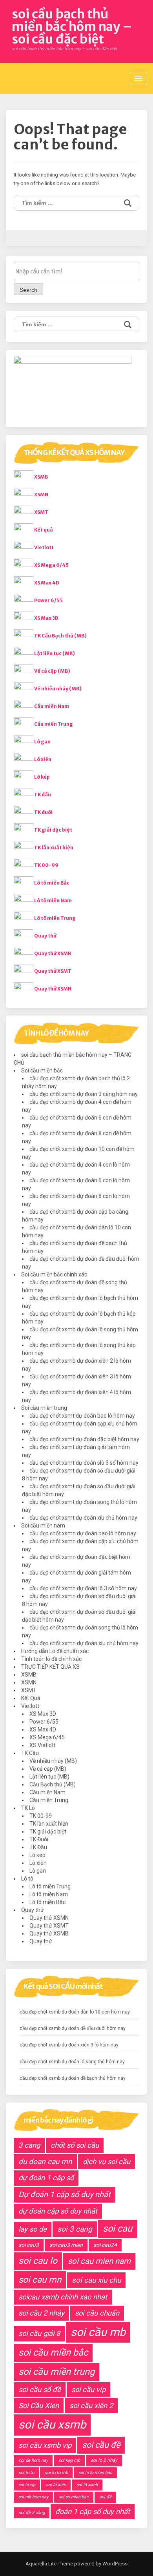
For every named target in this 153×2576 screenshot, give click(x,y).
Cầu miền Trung (54, 724)
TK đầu (43, 795)
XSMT (41, 512)
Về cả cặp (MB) (52, 671)
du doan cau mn (45, 2162)
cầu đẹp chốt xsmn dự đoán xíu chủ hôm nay (84, 1643)
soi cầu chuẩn (97, 2313)
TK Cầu (30, 1753)
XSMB (41, 477)
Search (28, 290)
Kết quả (44, 530)
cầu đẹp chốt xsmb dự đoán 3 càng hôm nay (84, 1094)
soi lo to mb (56, 2473)
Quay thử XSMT (53, 971)
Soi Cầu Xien (39, 2406)
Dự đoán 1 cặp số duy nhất (64, 2195)
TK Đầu (38, 1847)
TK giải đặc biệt (53, 830)
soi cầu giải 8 (39, 2333)
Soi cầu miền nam (43, 1526)
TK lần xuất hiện (54, 847)
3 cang (29, 2145)
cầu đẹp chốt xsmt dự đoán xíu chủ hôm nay (83, 1518)
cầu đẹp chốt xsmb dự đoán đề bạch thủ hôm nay (73, 2078)
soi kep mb (69, 2460)
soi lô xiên (56, 2485)
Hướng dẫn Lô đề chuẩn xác (55, 1651)
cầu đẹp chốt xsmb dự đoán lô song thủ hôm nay (72, 2062)
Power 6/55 (48, 600)
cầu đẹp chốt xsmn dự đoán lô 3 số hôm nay (83, 1588)
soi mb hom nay (33, 2497)
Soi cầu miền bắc (42, 1070)
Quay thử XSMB (53, 953)
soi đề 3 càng (32, 2513)
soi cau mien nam (99, 2261)
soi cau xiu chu (96, 2280)
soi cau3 (29, 2245)
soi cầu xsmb (52, 2425)
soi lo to (26, 2473)
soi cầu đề (101, 2445)
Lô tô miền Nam (53, 900)
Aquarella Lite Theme (49, 2564)
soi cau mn (40, 2279)
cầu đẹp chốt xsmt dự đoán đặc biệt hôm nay (84, 1439)
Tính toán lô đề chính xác (51, 1659)
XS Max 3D (46, 618)
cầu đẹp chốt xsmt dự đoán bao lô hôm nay (82, 1416)
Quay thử (45, 936)
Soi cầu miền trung (44, 1408)
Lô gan (42, 742)
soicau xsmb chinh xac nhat (63, 2297)
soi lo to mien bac (95, 2473)
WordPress (114, 2564)
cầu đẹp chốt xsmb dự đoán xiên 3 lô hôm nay (69, 2045)
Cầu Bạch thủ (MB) (53, 1784)
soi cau (117, 2228)
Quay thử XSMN (53, 989)
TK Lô (28, 1808)
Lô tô (27, 1879)
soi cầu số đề (40, 2389)
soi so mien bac (74, 2497)
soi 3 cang (75, 2229)
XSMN (41, 494)
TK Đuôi (39, 1839)
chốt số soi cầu (75, 2145)
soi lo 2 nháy (104, 2460)
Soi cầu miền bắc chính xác (54, 1274)
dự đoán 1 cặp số (46, 2178)
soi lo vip (27, 2485)
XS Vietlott (43, 1745)
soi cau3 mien (66, 2245)
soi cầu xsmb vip (45, 2445)
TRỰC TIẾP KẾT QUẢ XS (50, 1667)
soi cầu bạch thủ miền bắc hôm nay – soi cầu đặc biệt (72, 27)
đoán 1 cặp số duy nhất (93, 2511)
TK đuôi (43, 812)
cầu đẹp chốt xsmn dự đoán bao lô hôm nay (83, 1533)
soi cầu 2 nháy (41, 2313)
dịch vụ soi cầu (107, 2162)
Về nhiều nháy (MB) (58, 689)
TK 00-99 (46, 865)
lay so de (33, 2229)
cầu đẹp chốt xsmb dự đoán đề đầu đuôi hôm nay (73, 2028)
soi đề (105, 2497)
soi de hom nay (33, 2460)
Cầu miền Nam (52, 706)
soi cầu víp (88, 2389)
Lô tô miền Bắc (52, 883)
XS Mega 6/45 (51, 565)
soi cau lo (38, 2261)
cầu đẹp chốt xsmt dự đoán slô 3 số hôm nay (84, 1463)
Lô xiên (43, 759)
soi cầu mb (98, 2332)
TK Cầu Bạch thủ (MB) (60, 636)
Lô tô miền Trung (55, 918)
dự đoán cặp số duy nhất (58, 2211)
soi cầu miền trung (56, 2372)
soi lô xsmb (87, 2485)
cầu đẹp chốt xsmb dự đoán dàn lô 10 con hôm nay (75, 2012)
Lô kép (42, 777)
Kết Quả (31, 1698)
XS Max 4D (47, 583)
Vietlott (44, 547)
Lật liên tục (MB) (55, 653)
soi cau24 (105, 2245)
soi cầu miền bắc (53, 2352)
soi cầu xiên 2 (91, 2406)
